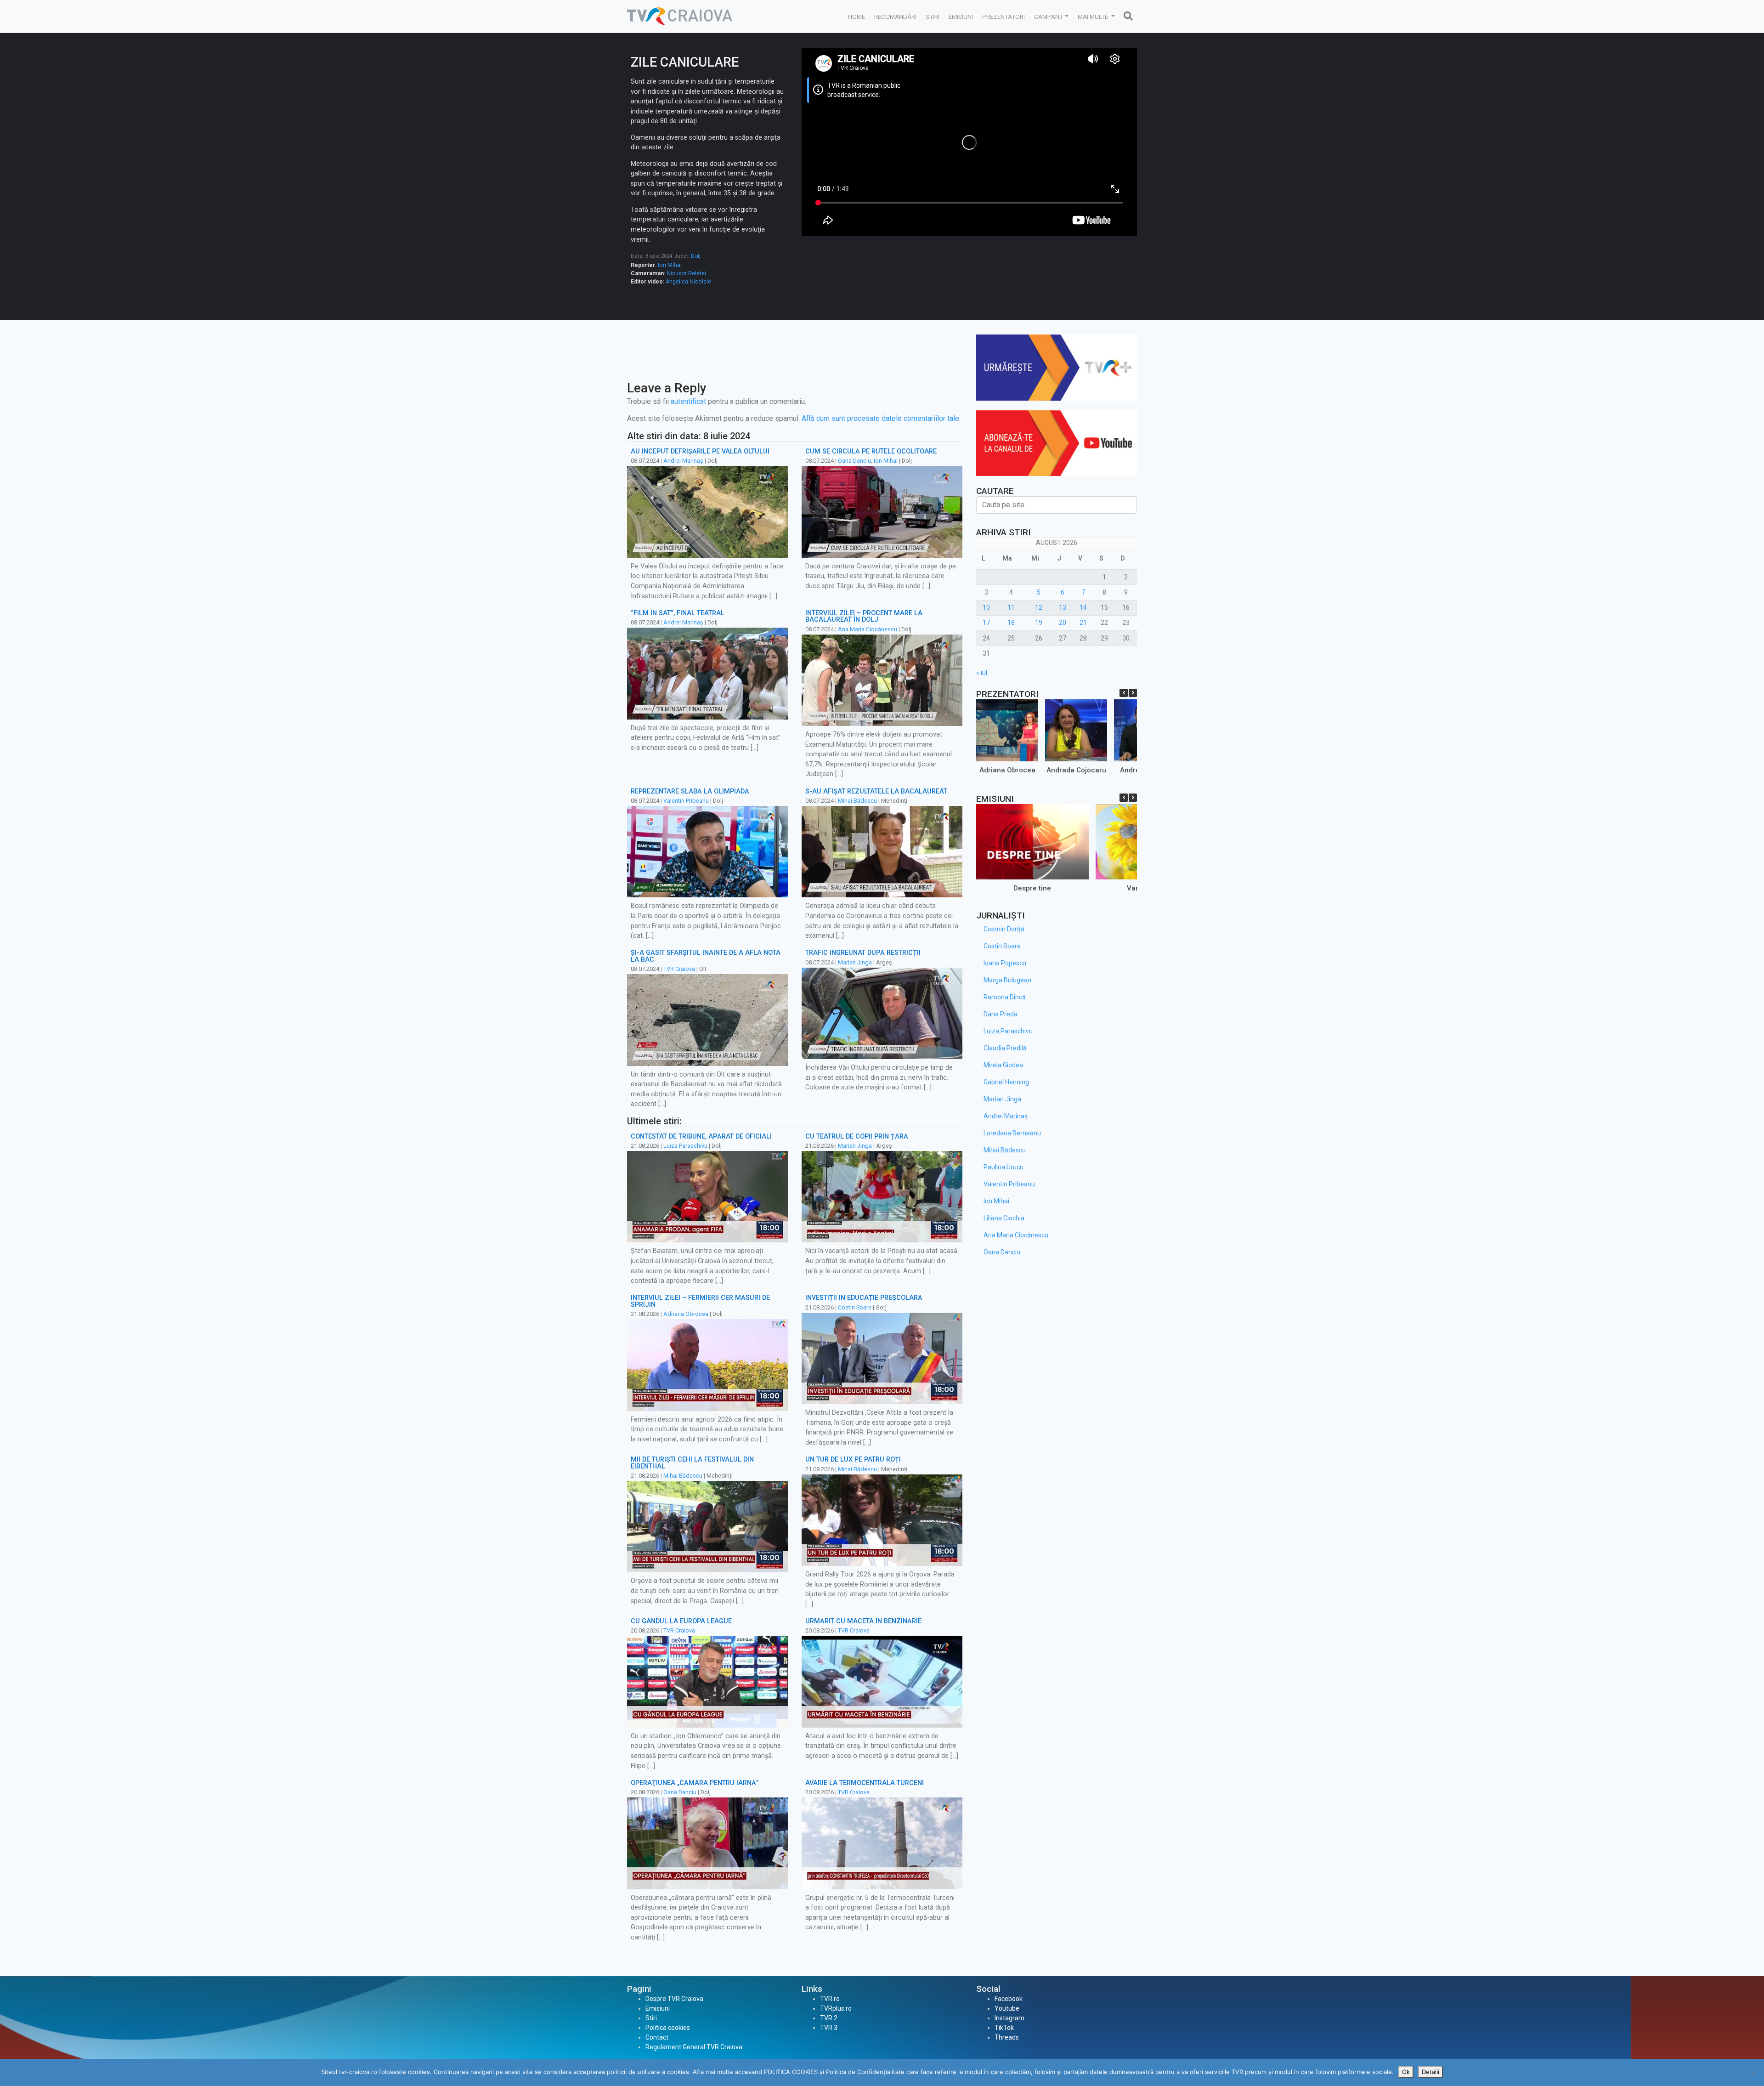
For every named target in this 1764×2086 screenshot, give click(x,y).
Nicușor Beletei (686, 273)
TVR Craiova (679, 969)
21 (1083, 623)
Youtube (1007, 2008)
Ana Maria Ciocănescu (868, 629)
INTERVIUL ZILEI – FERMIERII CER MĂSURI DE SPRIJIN (700, 1301)
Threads (1007, 2037)
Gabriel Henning (1006, 1082)
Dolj (696, 256)
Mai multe (1094, 17)
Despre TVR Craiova (674, 1999)
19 (1039, 623)
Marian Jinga (855, 962)
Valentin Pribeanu (686, 801)
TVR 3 (829, 2028)
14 (1083, 607)
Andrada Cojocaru (1076, 770)
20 (1063, 623)
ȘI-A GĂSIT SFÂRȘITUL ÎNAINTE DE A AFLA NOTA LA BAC (706, 956)
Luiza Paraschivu (685, 1146)
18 (1011, 623)
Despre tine (1032, 888)
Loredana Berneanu (1012, 1133)
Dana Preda (1001, 1014)
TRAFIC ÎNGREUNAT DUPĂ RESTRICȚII (863, 953)
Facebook (1009, 1999)
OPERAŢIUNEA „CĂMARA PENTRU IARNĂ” (695, 1783)
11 (1011, 607)
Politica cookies (668, 2028)
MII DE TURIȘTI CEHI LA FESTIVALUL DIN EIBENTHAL (692, 1463)
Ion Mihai (670, 265)
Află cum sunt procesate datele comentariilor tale (880, 418)
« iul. (982, 673)
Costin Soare (855, 1307)
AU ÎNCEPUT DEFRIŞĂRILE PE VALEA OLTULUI (700, 451)
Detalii (1430, 2072)
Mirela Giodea (1003, 1065)
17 (986, 623)
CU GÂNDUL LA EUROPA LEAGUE (681, 1621)
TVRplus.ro (836, 2008)
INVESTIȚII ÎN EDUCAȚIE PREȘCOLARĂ (864, 1298)
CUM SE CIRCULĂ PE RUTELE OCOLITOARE (871, 451)
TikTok (1004, 2028)
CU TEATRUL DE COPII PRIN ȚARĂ (857, 1137)
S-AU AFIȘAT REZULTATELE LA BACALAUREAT (876, 791)
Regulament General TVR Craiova (694, 2047)
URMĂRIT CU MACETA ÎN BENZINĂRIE (863, 1621)
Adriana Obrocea (686, 1314)
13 (1063, 607)
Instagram (1009, 2018)
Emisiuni (961, 17)
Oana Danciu (854, 461)
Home (857, 17)
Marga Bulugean (1007, 980)
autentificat (688, 401)
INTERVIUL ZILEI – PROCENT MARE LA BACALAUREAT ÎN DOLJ (864, 616)
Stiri (933, 17)
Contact (657, 2037)
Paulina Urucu (1004, 1167)
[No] (1753, 2073)
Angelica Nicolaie (688, 282)
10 (986, 607)
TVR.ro (830, 1999)
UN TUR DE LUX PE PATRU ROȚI (853, 1460)
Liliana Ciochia (1004, 1218)
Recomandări (895, 17)
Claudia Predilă (1005, 1048)
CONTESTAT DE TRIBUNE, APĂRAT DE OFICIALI (701, 1137)
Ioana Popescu (1005, 963)
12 (1039, 607)
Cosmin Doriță (1004, 929)
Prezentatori (1004, 17)
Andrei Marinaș (683, 461)
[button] (1133, 693)
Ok (1406, 2072)
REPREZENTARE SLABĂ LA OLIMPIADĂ (690, 791)
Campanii (1049, 17)
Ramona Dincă (1005, 997)
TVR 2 (829, 2018)
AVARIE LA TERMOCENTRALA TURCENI (865, 1783)
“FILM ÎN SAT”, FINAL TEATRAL (678, 613)
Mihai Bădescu (857, 801)
